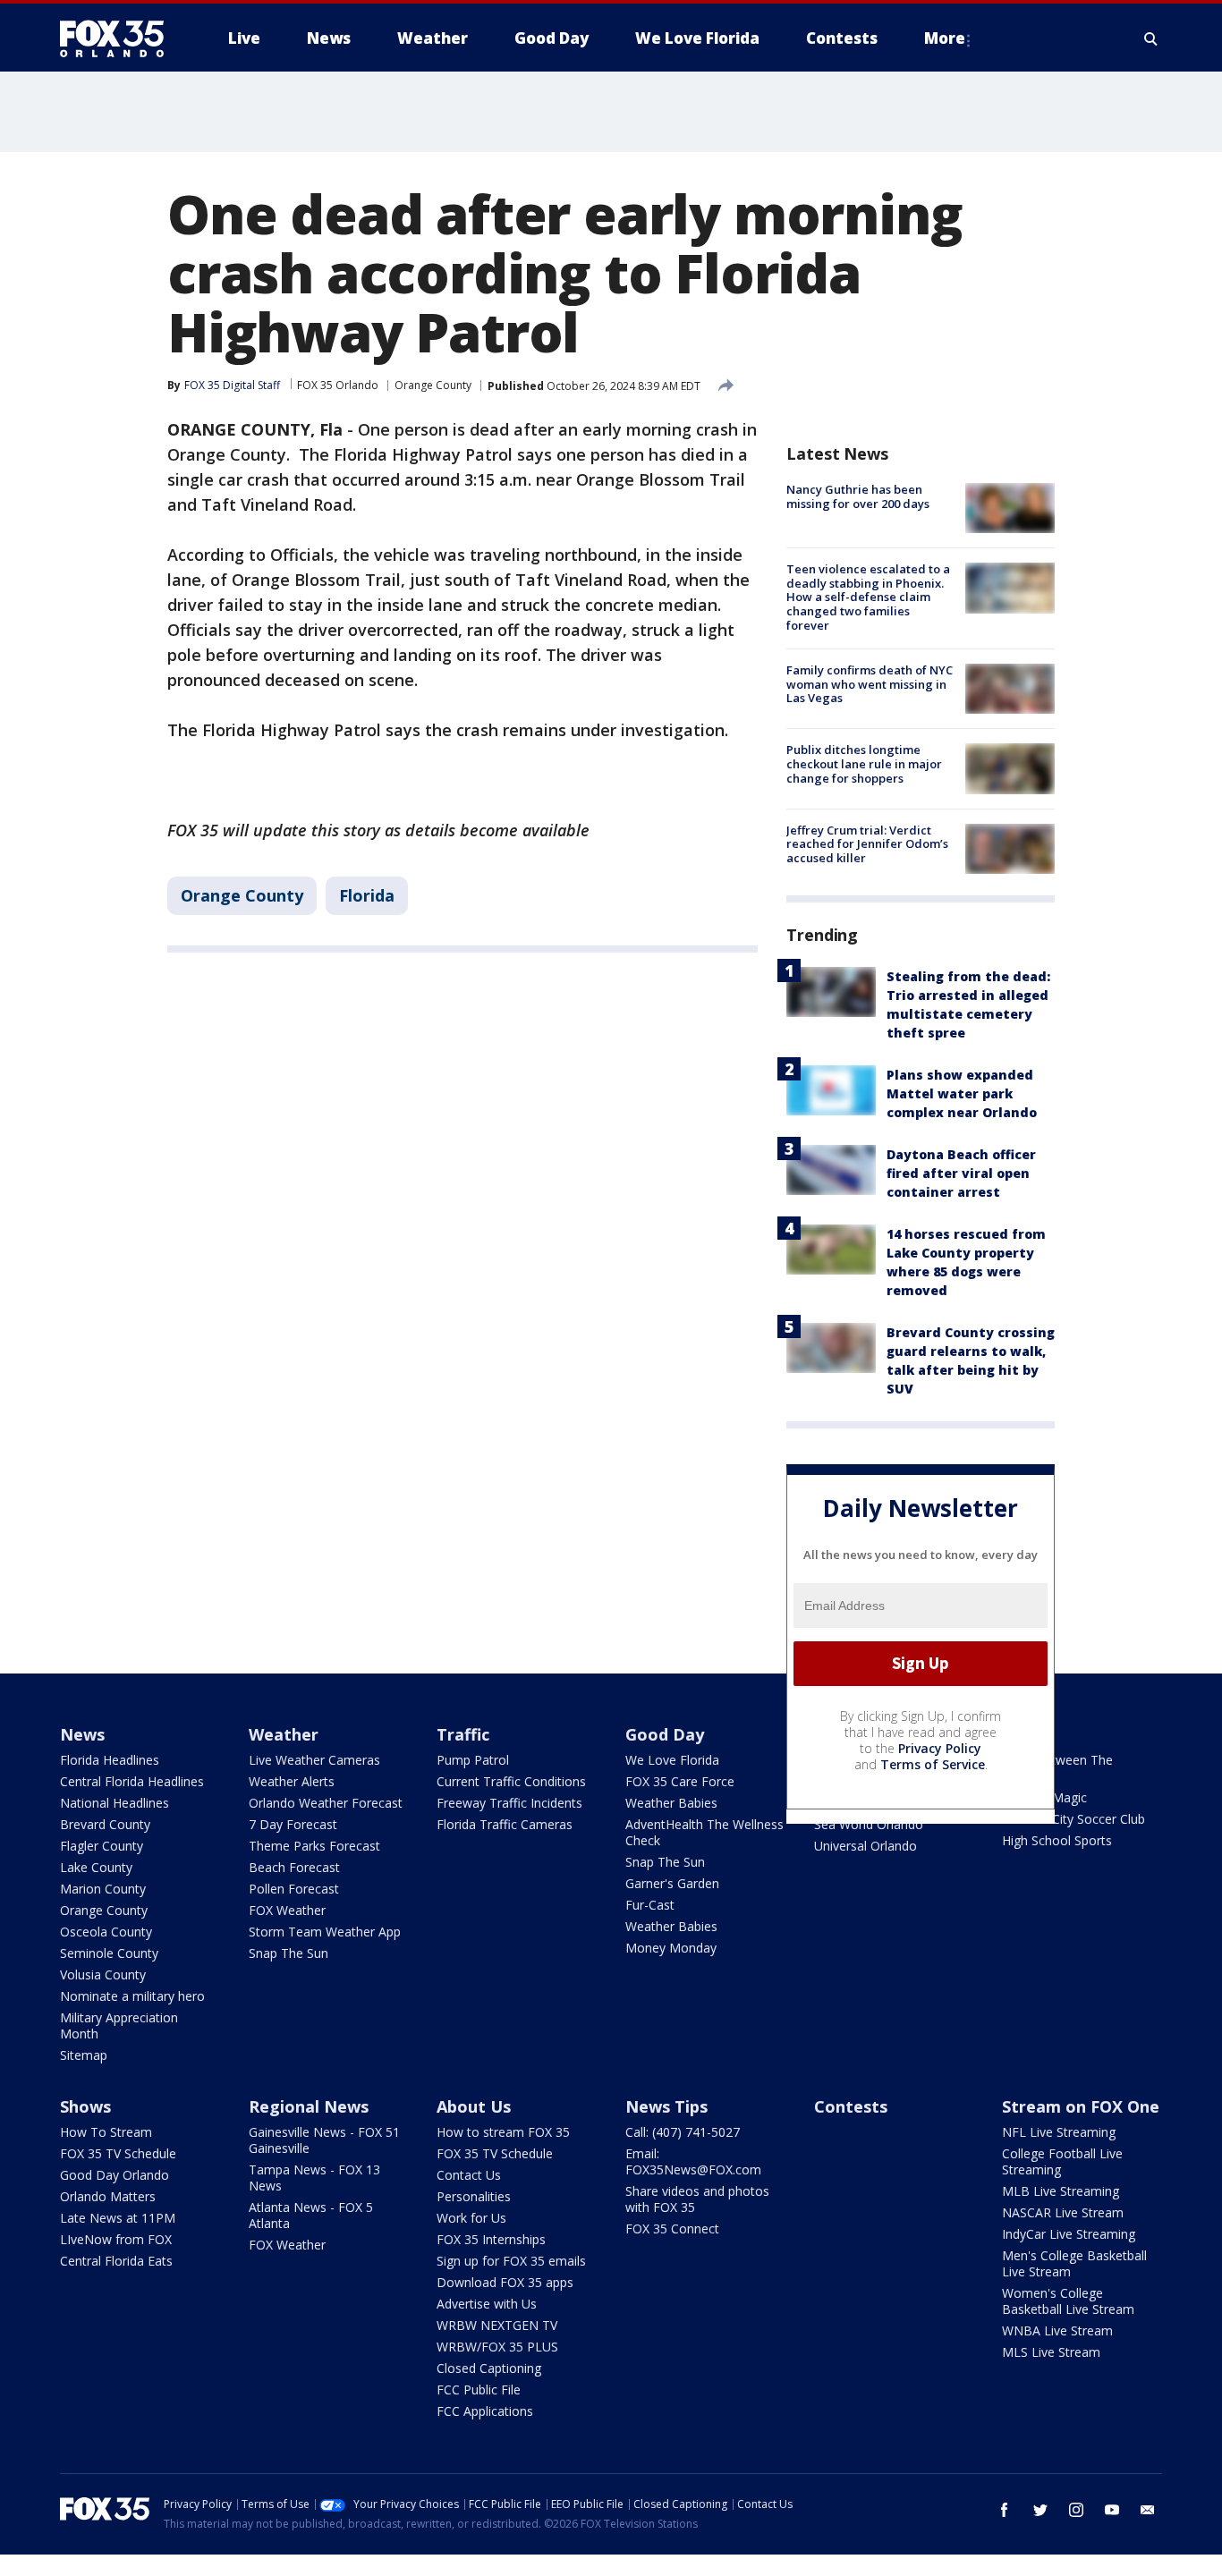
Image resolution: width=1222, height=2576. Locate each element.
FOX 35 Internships (491, 2239)
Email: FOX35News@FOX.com (693, 2161)
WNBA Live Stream (1057, 2330)
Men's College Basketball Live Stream (1074, 2263)
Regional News (309, 2106)
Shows (85, 2106)
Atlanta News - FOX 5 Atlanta (311, 2215)
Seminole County (109, 1953)
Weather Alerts (292, 1781)
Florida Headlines (110, 1760)
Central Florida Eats (116, 2261)
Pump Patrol (473, 1760)
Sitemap (84, 2055)
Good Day (665, 1734)
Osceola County (106, 1932)
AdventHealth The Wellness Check (704, 1832)
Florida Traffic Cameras (505, 1824)
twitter (1040, 2510)
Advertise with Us (487, 2304)
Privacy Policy (940, 1748)
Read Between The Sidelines (1057, 1768)
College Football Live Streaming (1062, 2161)
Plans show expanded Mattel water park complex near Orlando (962, 1093)
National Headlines (115, 1803)
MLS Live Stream (1051, 2352)
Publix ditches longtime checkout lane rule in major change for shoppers (864, 763)
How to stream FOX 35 (503, 2132)
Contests (851, 2106)
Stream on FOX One (1081, 2106)
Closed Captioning (489, 2368)
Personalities (474, 2196)
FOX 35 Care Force (680, 1781)
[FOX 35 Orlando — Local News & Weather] (119, 38)
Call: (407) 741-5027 (683, 2132)
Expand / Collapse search (1151, 38)
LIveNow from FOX (116, 2239)
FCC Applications (485, 2411)
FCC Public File (479, 2390)
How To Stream (106, 2132)
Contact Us (469, 2175)
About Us (474, 2106)
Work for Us (471, 2218)
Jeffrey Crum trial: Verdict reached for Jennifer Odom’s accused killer (867, 844)
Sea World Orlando (869, 1824)
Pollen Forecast (294, 1889)
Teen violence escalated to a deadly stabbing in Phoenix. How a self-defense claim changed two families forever (868, 597)
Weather (284, 1734)
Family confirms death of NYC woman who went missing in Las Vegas (870, 684)
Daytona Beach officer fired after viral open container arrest (961, 1173)
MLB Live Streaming (1061, 2191)
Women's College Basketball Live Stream (1068, 2301)
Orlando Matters (108, 2196)
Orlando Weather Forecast (326, 1803)
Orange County (433, 385)
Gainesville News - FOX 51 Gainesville (324, 2140)
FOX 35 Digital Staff (232, 385)
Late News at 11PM (118, 2218)
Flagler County (102, 1846)
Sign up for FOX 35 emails (511, 2261)
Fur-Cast (650, 1905)
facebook (1005, 2510)
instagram (1076, 2510)
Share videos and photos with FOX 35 (697, 2199)
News (82, 1734)
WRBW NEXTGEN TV (497, 2325)
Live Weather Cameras (314, 1760)
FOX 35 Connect (672, 2229)
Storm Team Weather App (325, 1932)
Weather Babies (671, 1803)
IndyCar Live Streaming (1069, 2234)
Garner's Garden (672, 1883)
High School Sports (1057, 1840)
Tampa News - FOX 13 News (314, 2178)
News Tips (666, 2106)
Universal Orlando (866, 1846)
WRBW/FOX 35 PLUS (497, 2347)
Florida (367, 895)
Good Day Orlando (115, 2175)
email (1148, 2510)
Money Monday (671, 1948)
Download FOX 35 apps (505, 2282)
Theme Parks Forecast (314, 1846)
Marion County (103, 1889)
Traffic (463, 1734)
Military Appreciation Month (119, 2025)
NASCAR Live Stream (1063, 2212)
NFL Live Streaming (1059, 2132)
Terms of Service (933, 1764)
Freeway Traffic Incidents (509, 1803)
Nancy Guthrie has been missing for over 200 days (858, 496)
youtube (1112, 2510)
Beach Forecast (294, 1867)
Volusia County (103, 1974)
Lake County (96, 1867)
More (945, 38)
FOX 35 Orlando (338, 385)
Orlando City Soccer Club (1073, 1819)
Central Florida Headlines (132, 1781)
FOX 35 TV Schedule (118, 2153)
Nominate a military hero (132, 1996)
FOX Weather (287, 1910)
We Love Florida (672, 1760)
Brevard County (105, 1824)
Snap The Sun (289, 1953)
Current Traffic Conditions (511, 1781)
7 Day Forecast (293, 1824)
